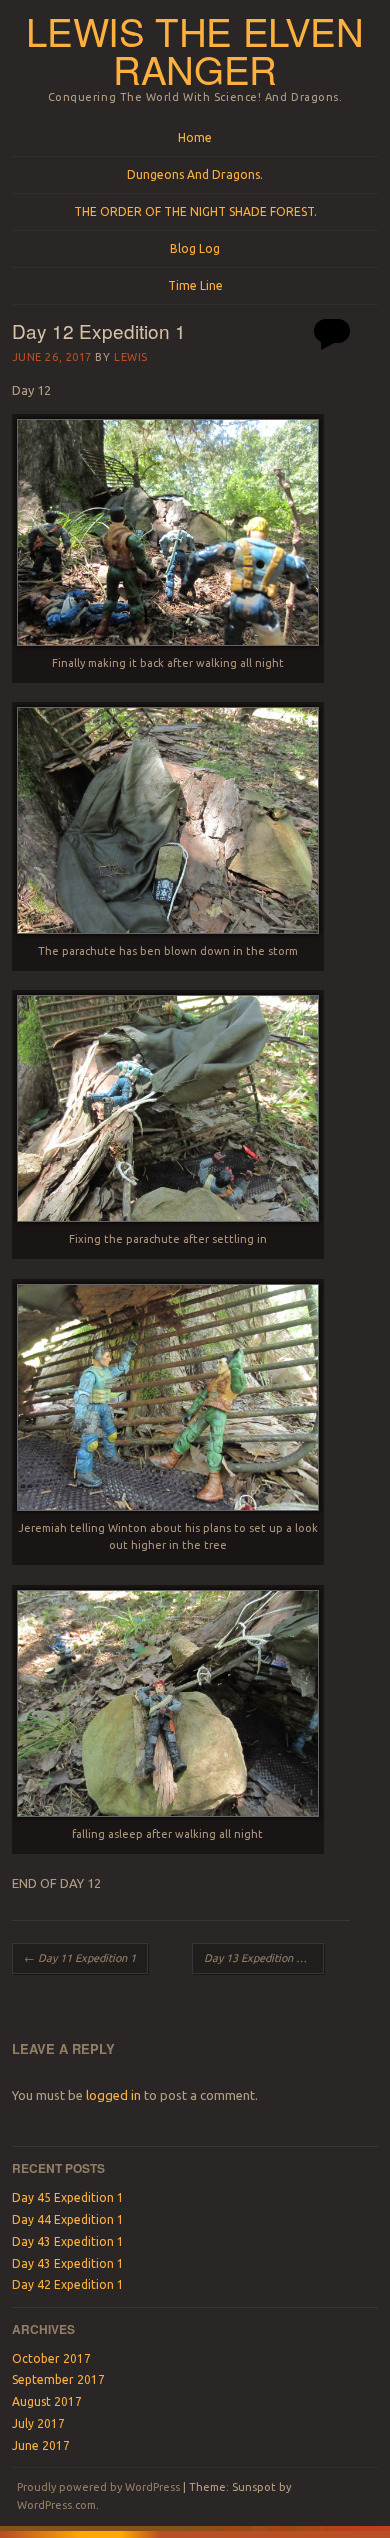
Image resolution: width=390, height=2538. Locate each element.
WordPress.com (56, 2505)
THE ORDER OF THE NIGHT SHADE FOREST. (195, 211)
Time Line (195, 285)
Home (195, 137)
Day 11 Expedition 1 (80, 1958)
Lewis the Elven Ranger (194, 50)
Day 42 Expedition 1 (68, 2284)
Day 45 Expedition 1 (68, 2197)
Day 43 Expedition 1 (68, 2241)
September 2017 (58, 2379)
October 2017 (51, 2358)
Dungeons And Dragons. (195, 174)
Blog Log (195, 248)
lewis (131, 357)
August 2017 (47, 2401)
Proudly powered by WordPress (98, 2487)
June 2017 (41, 2445)
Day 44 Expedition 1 (68, 2219)
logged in (113, 2095)
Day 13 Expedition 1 (260, 1958)
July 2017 (38, 2423)
